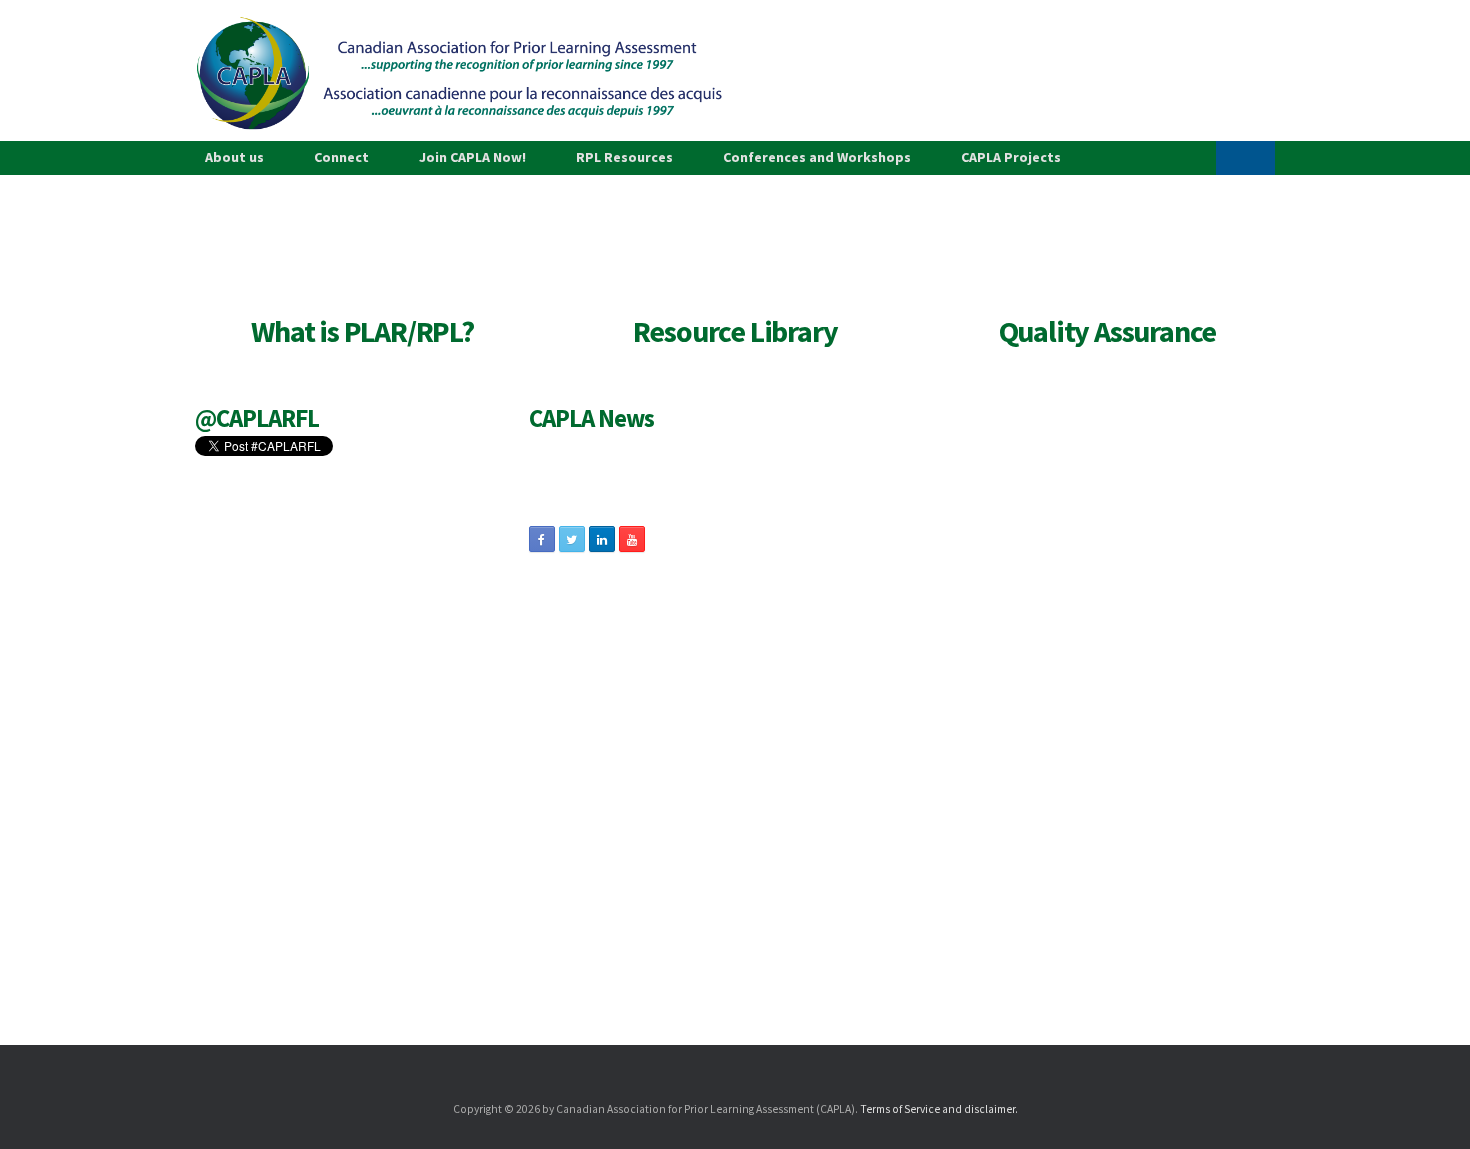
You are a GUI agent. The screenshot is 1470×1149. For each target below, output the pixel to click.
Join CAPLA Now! (472, 157)
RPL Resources (624, 157)
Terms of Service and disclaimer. (939, 1109)
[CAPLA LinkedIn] (602, 539)
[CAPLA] (460, 73)
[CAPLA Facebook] (542, 539)
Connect (341, 157)
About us (234, 157)
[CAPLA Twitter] (572, 539)
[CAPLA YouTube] (632, 539)
